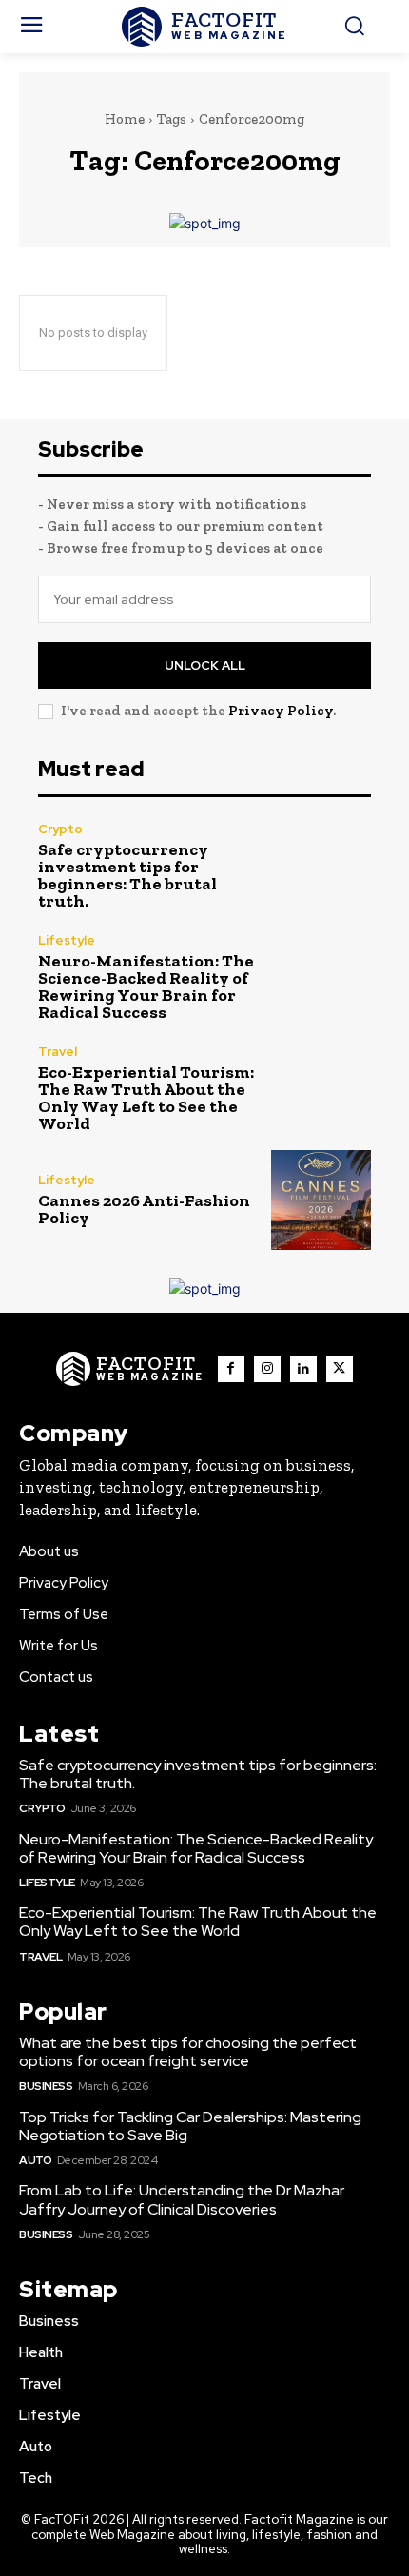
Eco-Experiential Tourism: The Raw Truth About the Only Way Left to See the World (146, 1098)
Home (125, 119)
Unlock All (205, 665)
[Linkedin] (303, 1369)
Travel (58, 1052)
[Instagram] (267, 1369)
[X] (340, 1369)
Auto (35, 2160)
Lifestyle (67, 940)
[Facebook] (231, 1369)
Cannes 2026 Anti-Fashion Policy (144, 1209)
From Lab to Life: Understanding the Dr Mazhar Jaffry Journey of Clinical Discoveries (182, 2199)
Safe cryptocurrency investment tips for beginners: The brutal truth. (127, 875)
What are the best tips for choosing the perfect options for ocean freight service (188, 2052)
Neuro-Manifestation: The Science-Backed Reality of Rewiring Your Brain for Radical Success (146, 986)
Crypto (60, 829)
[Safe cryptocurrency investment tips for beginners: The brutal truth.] (321, 866)
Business (46, 2086)
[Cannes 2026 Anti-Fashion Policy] (321, 1200)
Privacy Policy (281, 711)
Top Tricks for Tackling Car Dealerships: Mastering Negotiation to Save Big (190, 2126)
